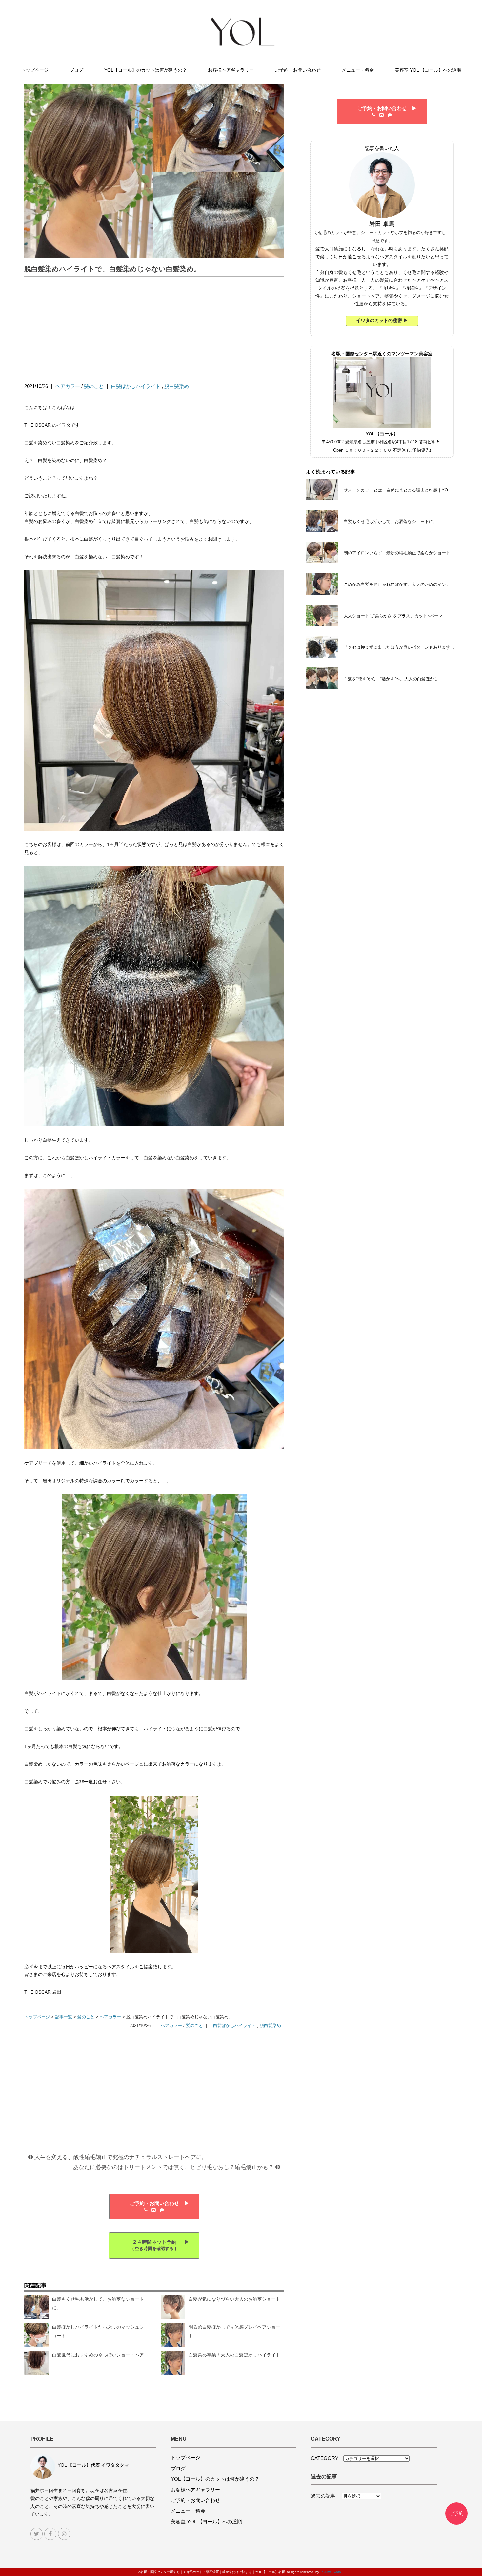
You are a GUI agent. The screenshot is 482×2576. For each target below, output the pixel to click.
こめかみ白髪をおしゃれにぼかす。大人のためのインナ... (399, 584)
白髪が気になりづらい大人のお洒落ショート (234, 2299)
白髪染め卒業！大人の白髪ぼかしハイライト (234, 2355)
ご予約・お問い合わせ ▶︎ (154, 2203)
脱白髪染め (177, 386)
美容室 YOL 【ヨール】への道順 (428, 70)
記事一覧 (64, 2017)
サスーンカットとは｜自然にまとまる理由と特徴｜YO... (398, 490)
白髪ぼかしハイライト (136, 386)
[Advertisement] (154, 330)
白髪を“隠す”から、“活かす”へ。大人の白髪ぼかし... (393, 679)
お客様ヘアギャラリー (231, 70)
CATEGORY (327, 2458)
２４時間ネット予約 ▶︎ (154, 2245)
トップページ (35, 70)
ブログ (76, 70)
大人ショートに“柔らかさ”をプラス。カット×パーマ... (395, 616)
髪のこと (94, 386)
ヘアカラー (68, 386)
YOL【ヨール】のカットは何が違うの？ (146, 70)
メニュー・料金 (358, 70)
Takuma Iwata (331, 2572)
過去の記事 (326, 2496)
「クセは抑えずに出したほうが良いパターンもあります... (399, 647)
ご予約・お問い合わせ (298, 70)
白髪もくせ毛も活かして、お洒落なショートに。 (391, 521)
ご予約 (456, 2513)
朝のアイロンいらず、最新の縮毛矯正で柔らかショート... (399, 553)
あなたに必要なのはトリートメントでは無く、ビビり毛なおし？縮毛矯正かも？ (174, 2167)
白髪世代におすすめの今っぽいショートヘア (98, 2355)
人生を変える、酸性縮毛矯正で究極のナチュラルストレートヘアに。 (120, 2157)
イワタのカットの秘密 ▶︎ (382, 320)
